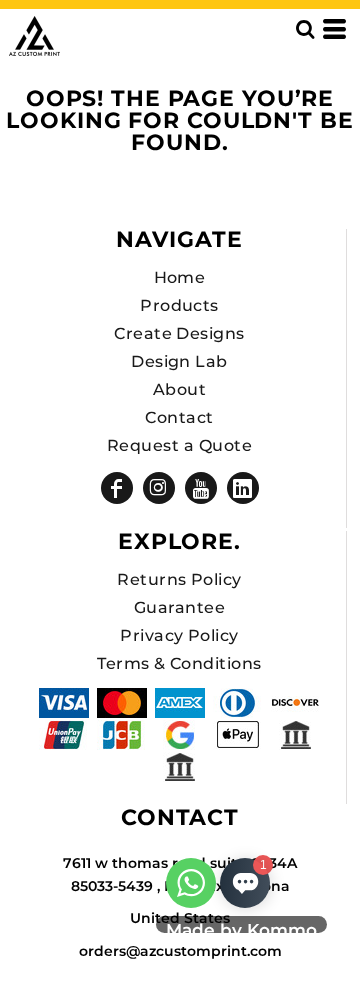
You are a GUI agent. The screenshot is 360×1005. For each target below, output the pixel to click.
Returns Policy (179, 579)
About (179, 389)
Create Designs (179, 333)
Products (179, 305)
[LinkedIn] (243, 488)
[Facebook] (117, 488)
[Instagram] (159, 488)
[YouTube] (201, 488)
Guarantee (179, 607)
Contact (179, 417)
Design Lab (179, 361)
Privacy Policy (179, 635)
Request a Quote (179, 445)
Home (180, 277)
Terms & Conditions (179, 663)
